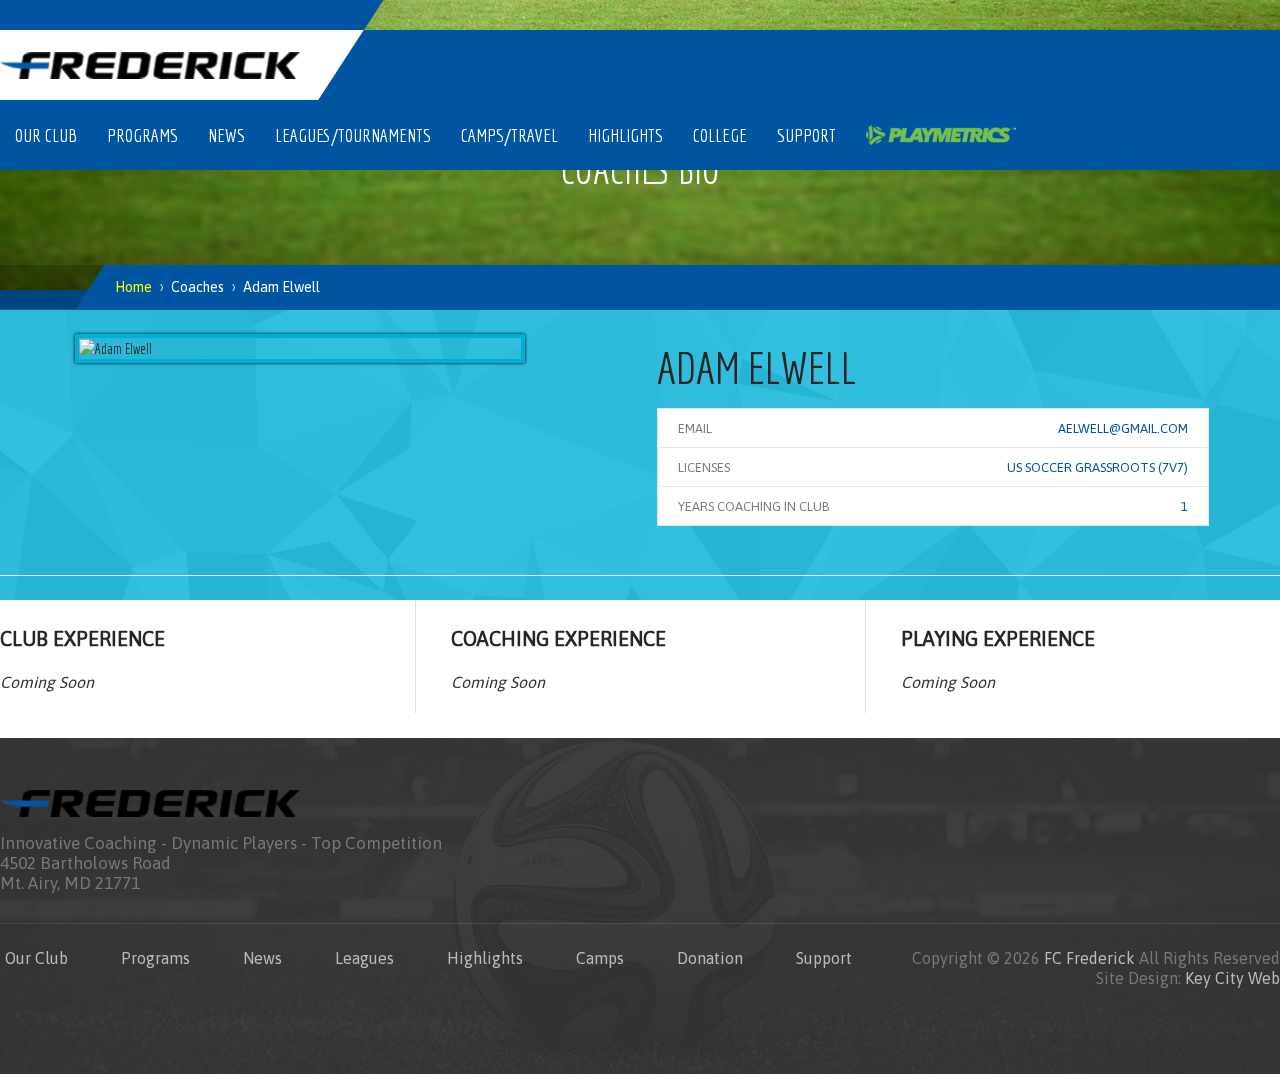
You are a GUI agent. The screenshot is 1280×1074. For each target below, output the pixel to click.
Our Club (46, 135)
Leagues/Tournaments (353, 135)
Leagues (364, 958)
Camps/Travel (509, 135)
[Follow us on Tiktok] (1258, 15)
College (720, 135)
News (226, 135)
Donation (710, 958)
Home (133, 287)
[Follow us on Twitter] (1117, 15)
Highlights (625, 135)
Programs (142, 135)
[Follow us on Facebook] (1164, 15)
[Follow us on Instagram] (1070, 15)
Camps (600, 958)
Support (806, 135)
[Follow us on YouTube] (1211, 15)
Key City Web (1232, 978)
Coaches (197, 287)
